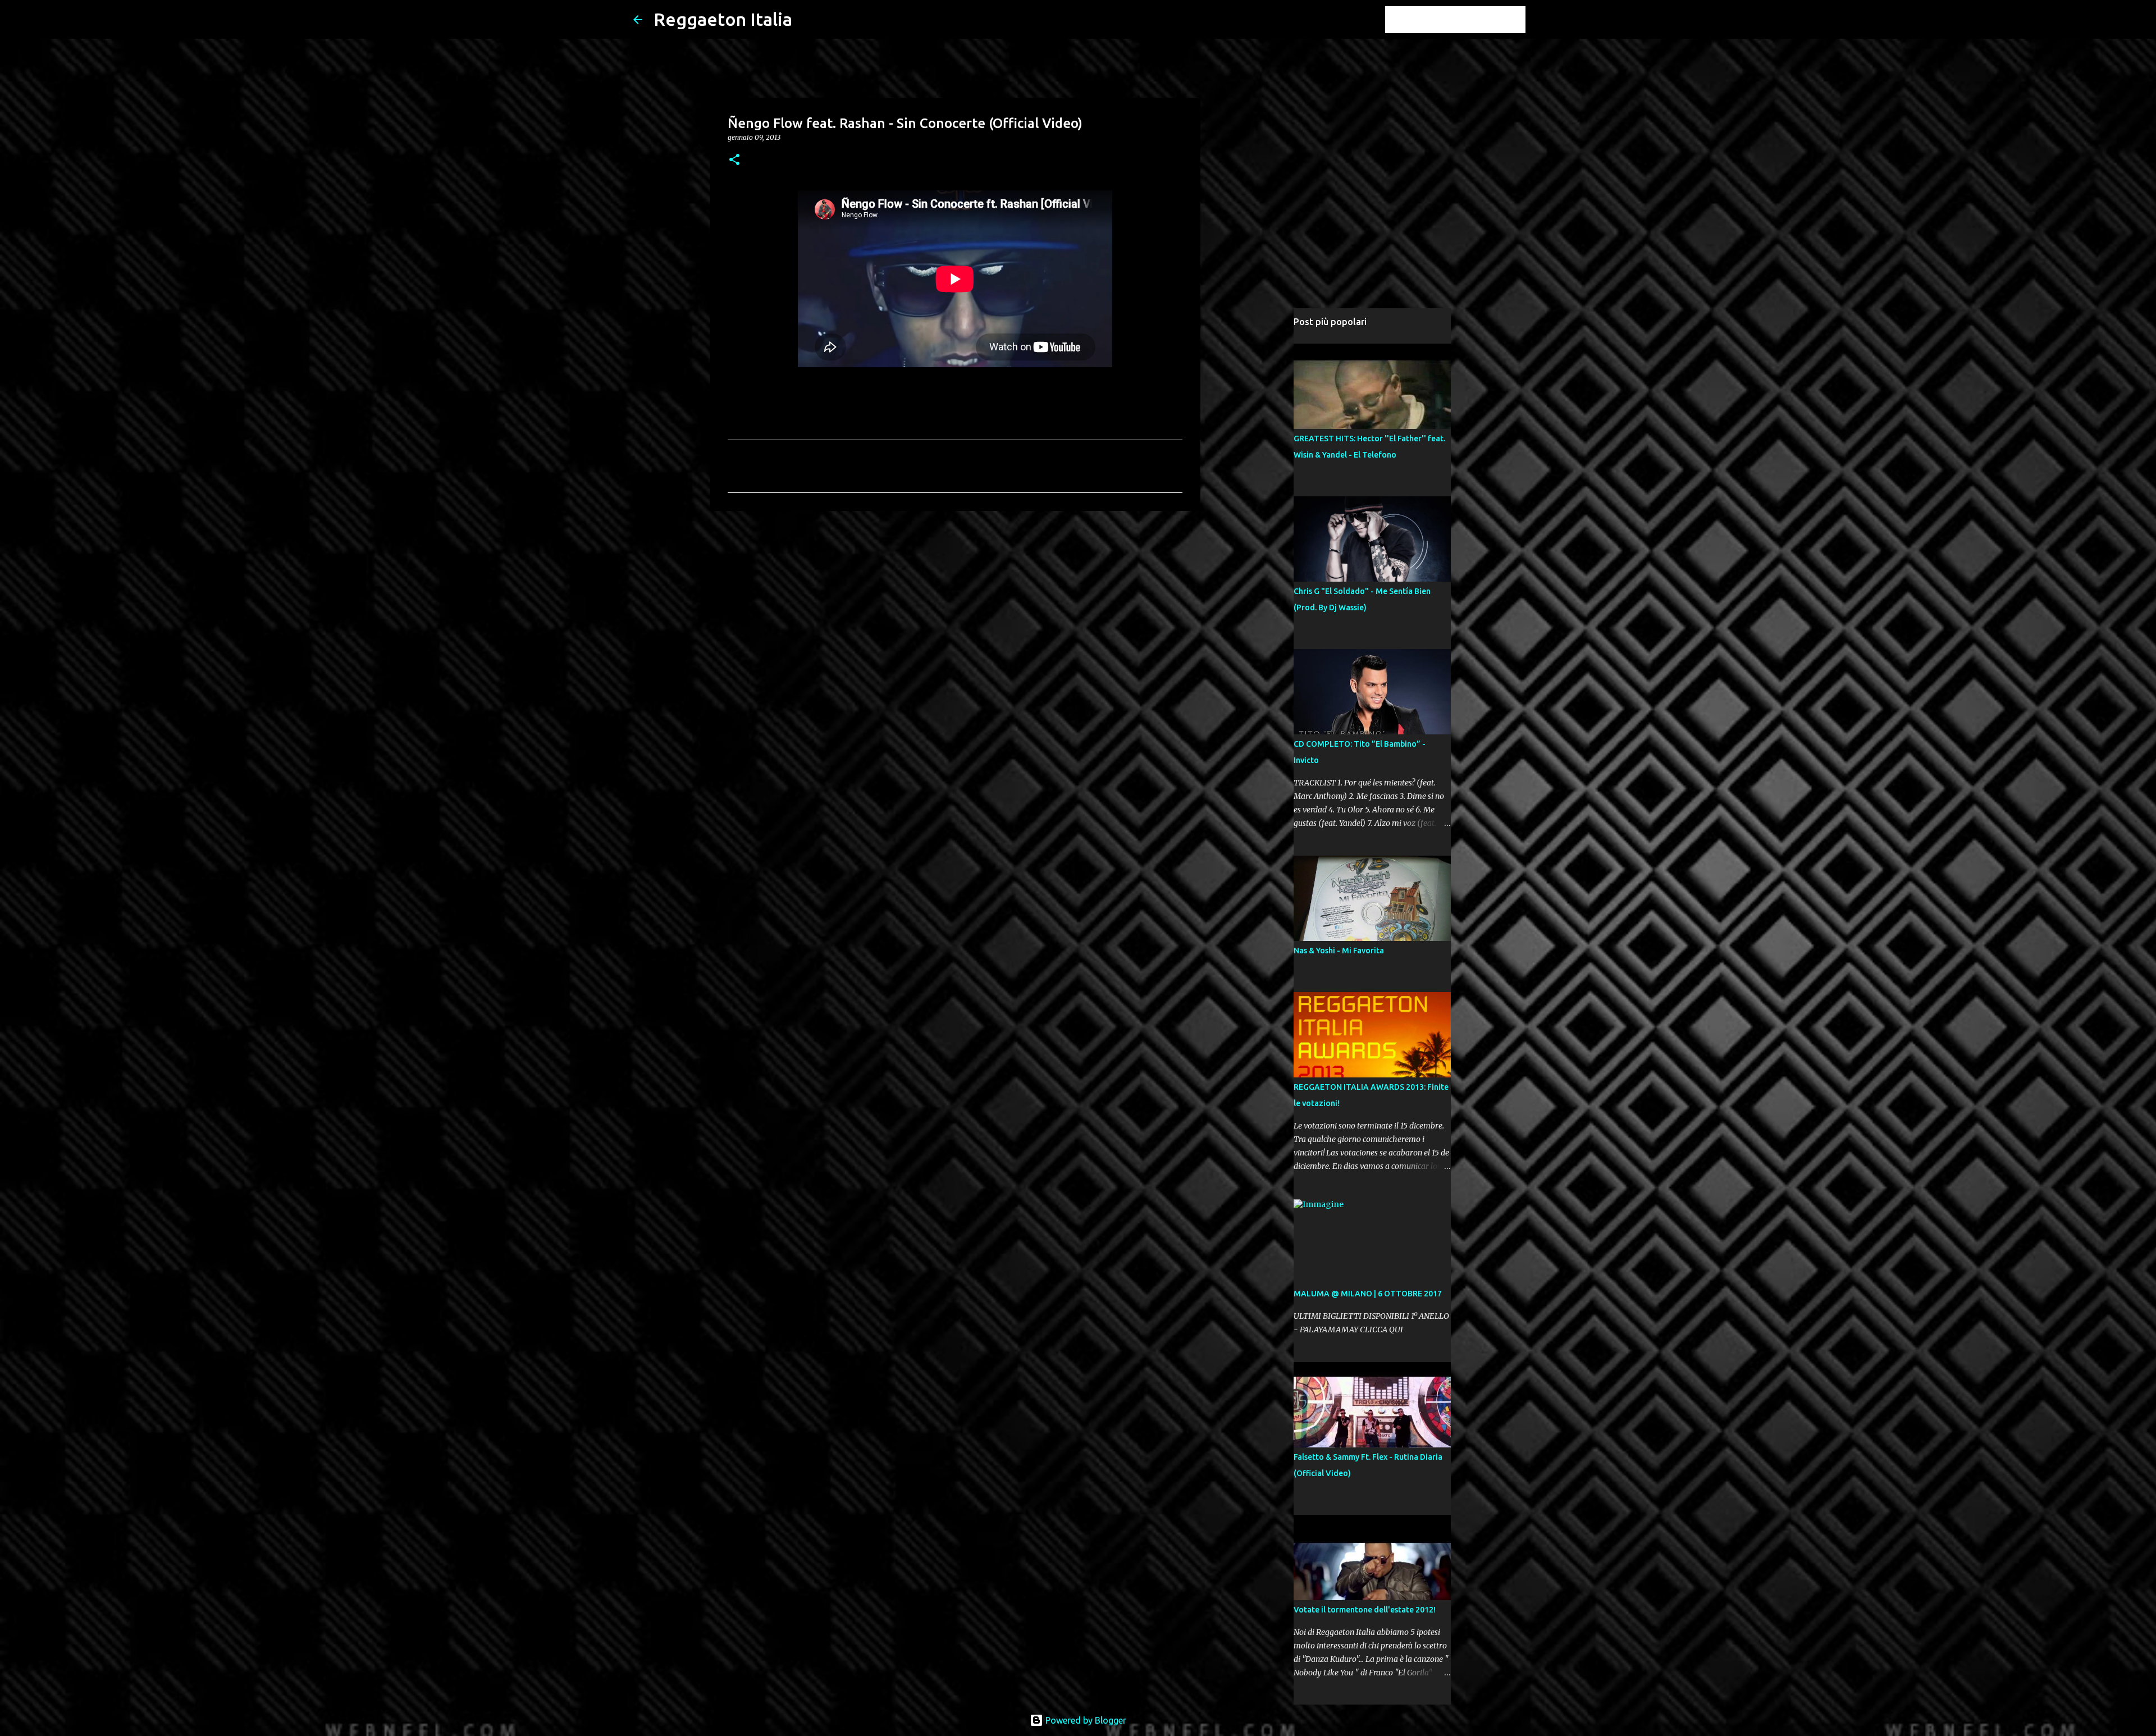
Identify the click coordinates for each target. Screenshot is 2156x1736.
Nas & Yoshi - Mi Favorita (1339, 951)
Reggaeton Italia (723, 19)
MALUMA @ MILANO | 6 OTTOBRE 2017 (1368, 1294)
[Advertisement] (955, 606)
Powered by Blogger (1085, 1720)
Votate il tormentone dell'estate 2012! (1365, 1610)
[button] (734, 160)
